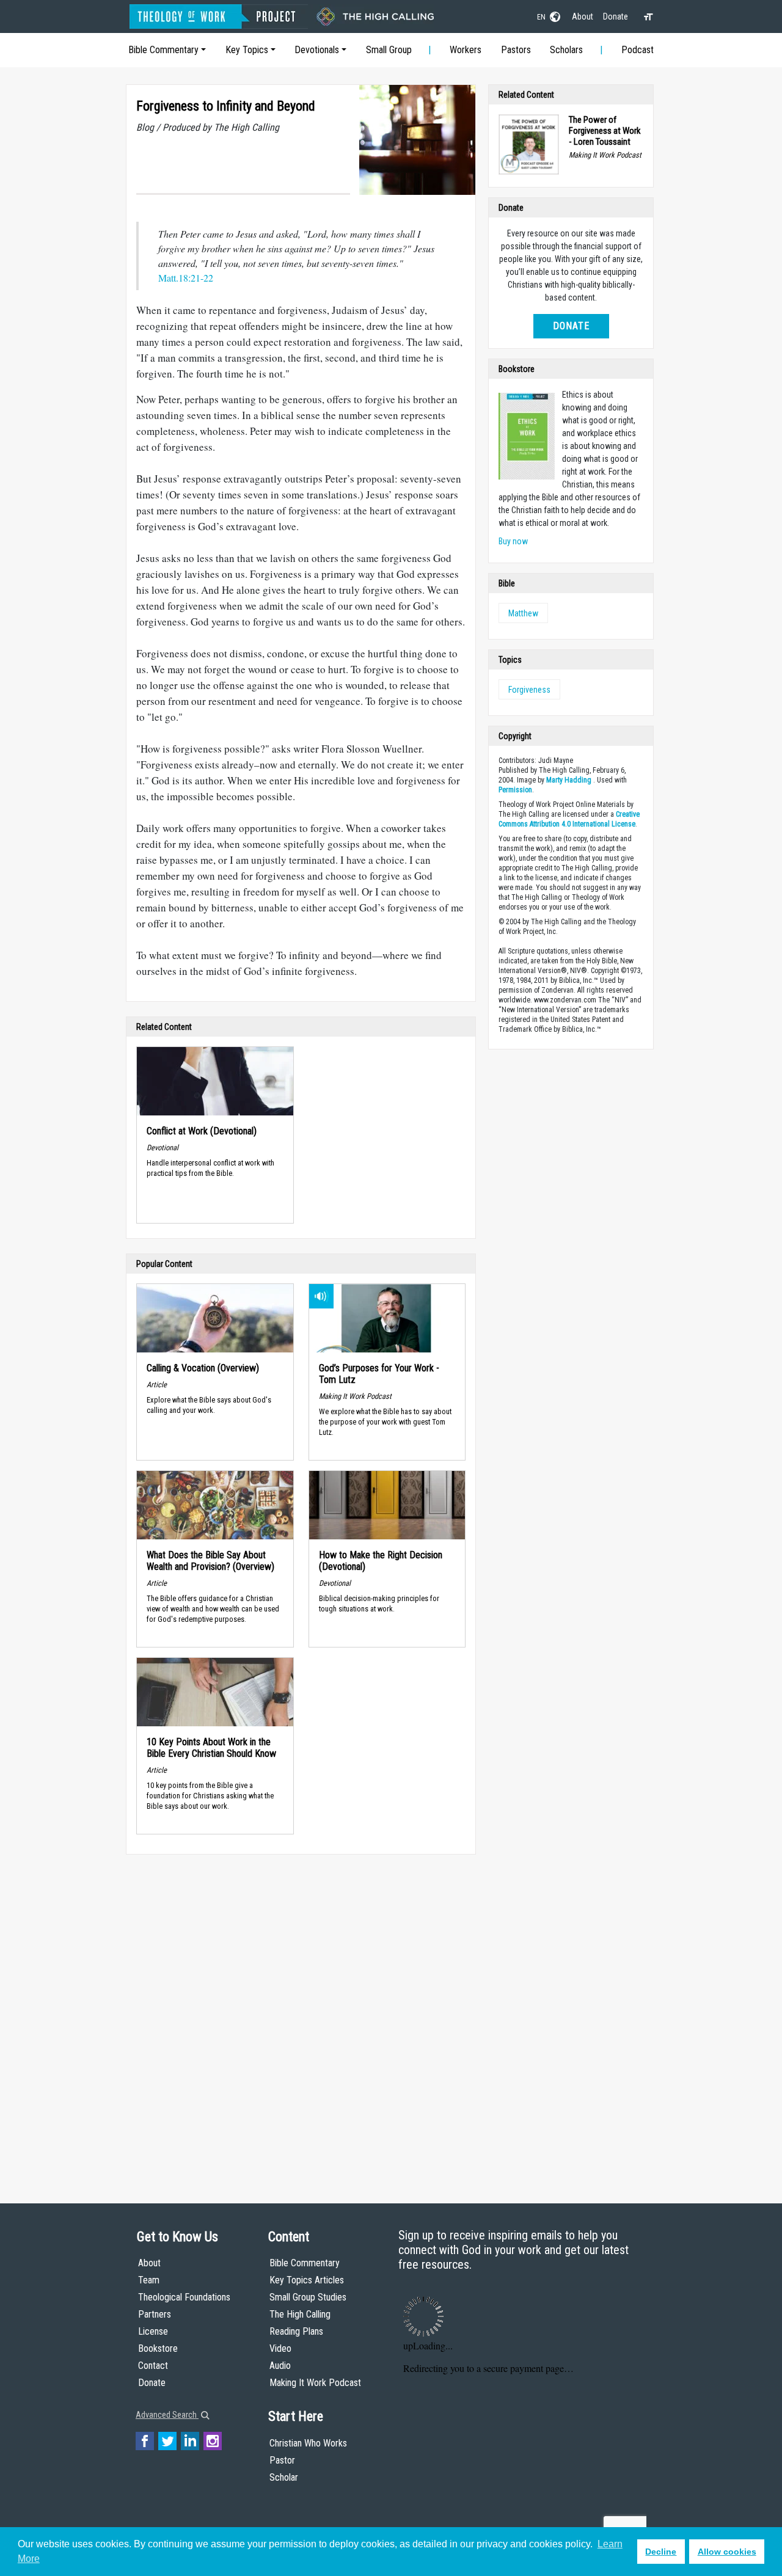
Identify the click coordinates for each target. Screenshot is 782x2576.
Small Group (389, 50)
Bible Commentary (163, 50)
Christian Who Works (308, 2443)
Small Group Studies (308, 2297)
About (583, 16)
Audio (280, 2366)
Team (149, 2280)
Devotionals (317, 50)
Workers (466, 50)
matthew (523, 613)
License (153, 2331)
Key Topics (247, 50)
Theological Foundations (184, 2297)
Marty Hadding (569, 780)
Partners (155, 2314)
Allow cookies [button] (727, 2552)
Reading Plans (296, 2331)
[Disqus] (301, 2017)
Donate (616, 16)
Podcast (638, 50)
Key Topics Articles (307, 2280)
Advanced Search (167, 2415)
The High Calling (300, 2314)
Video (280, 2348)
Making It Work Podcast (315, 2383)
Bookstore (158, 2348)
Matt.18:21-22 (186, 278)
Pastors (516, 50)
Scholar (284, 2477)
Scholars (566, 50)
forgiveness (529, 690)
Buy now (513, 541)
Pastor (282, 2460)
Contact (153, 2366)
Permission (515, 790)
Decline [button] (661, 2552)
